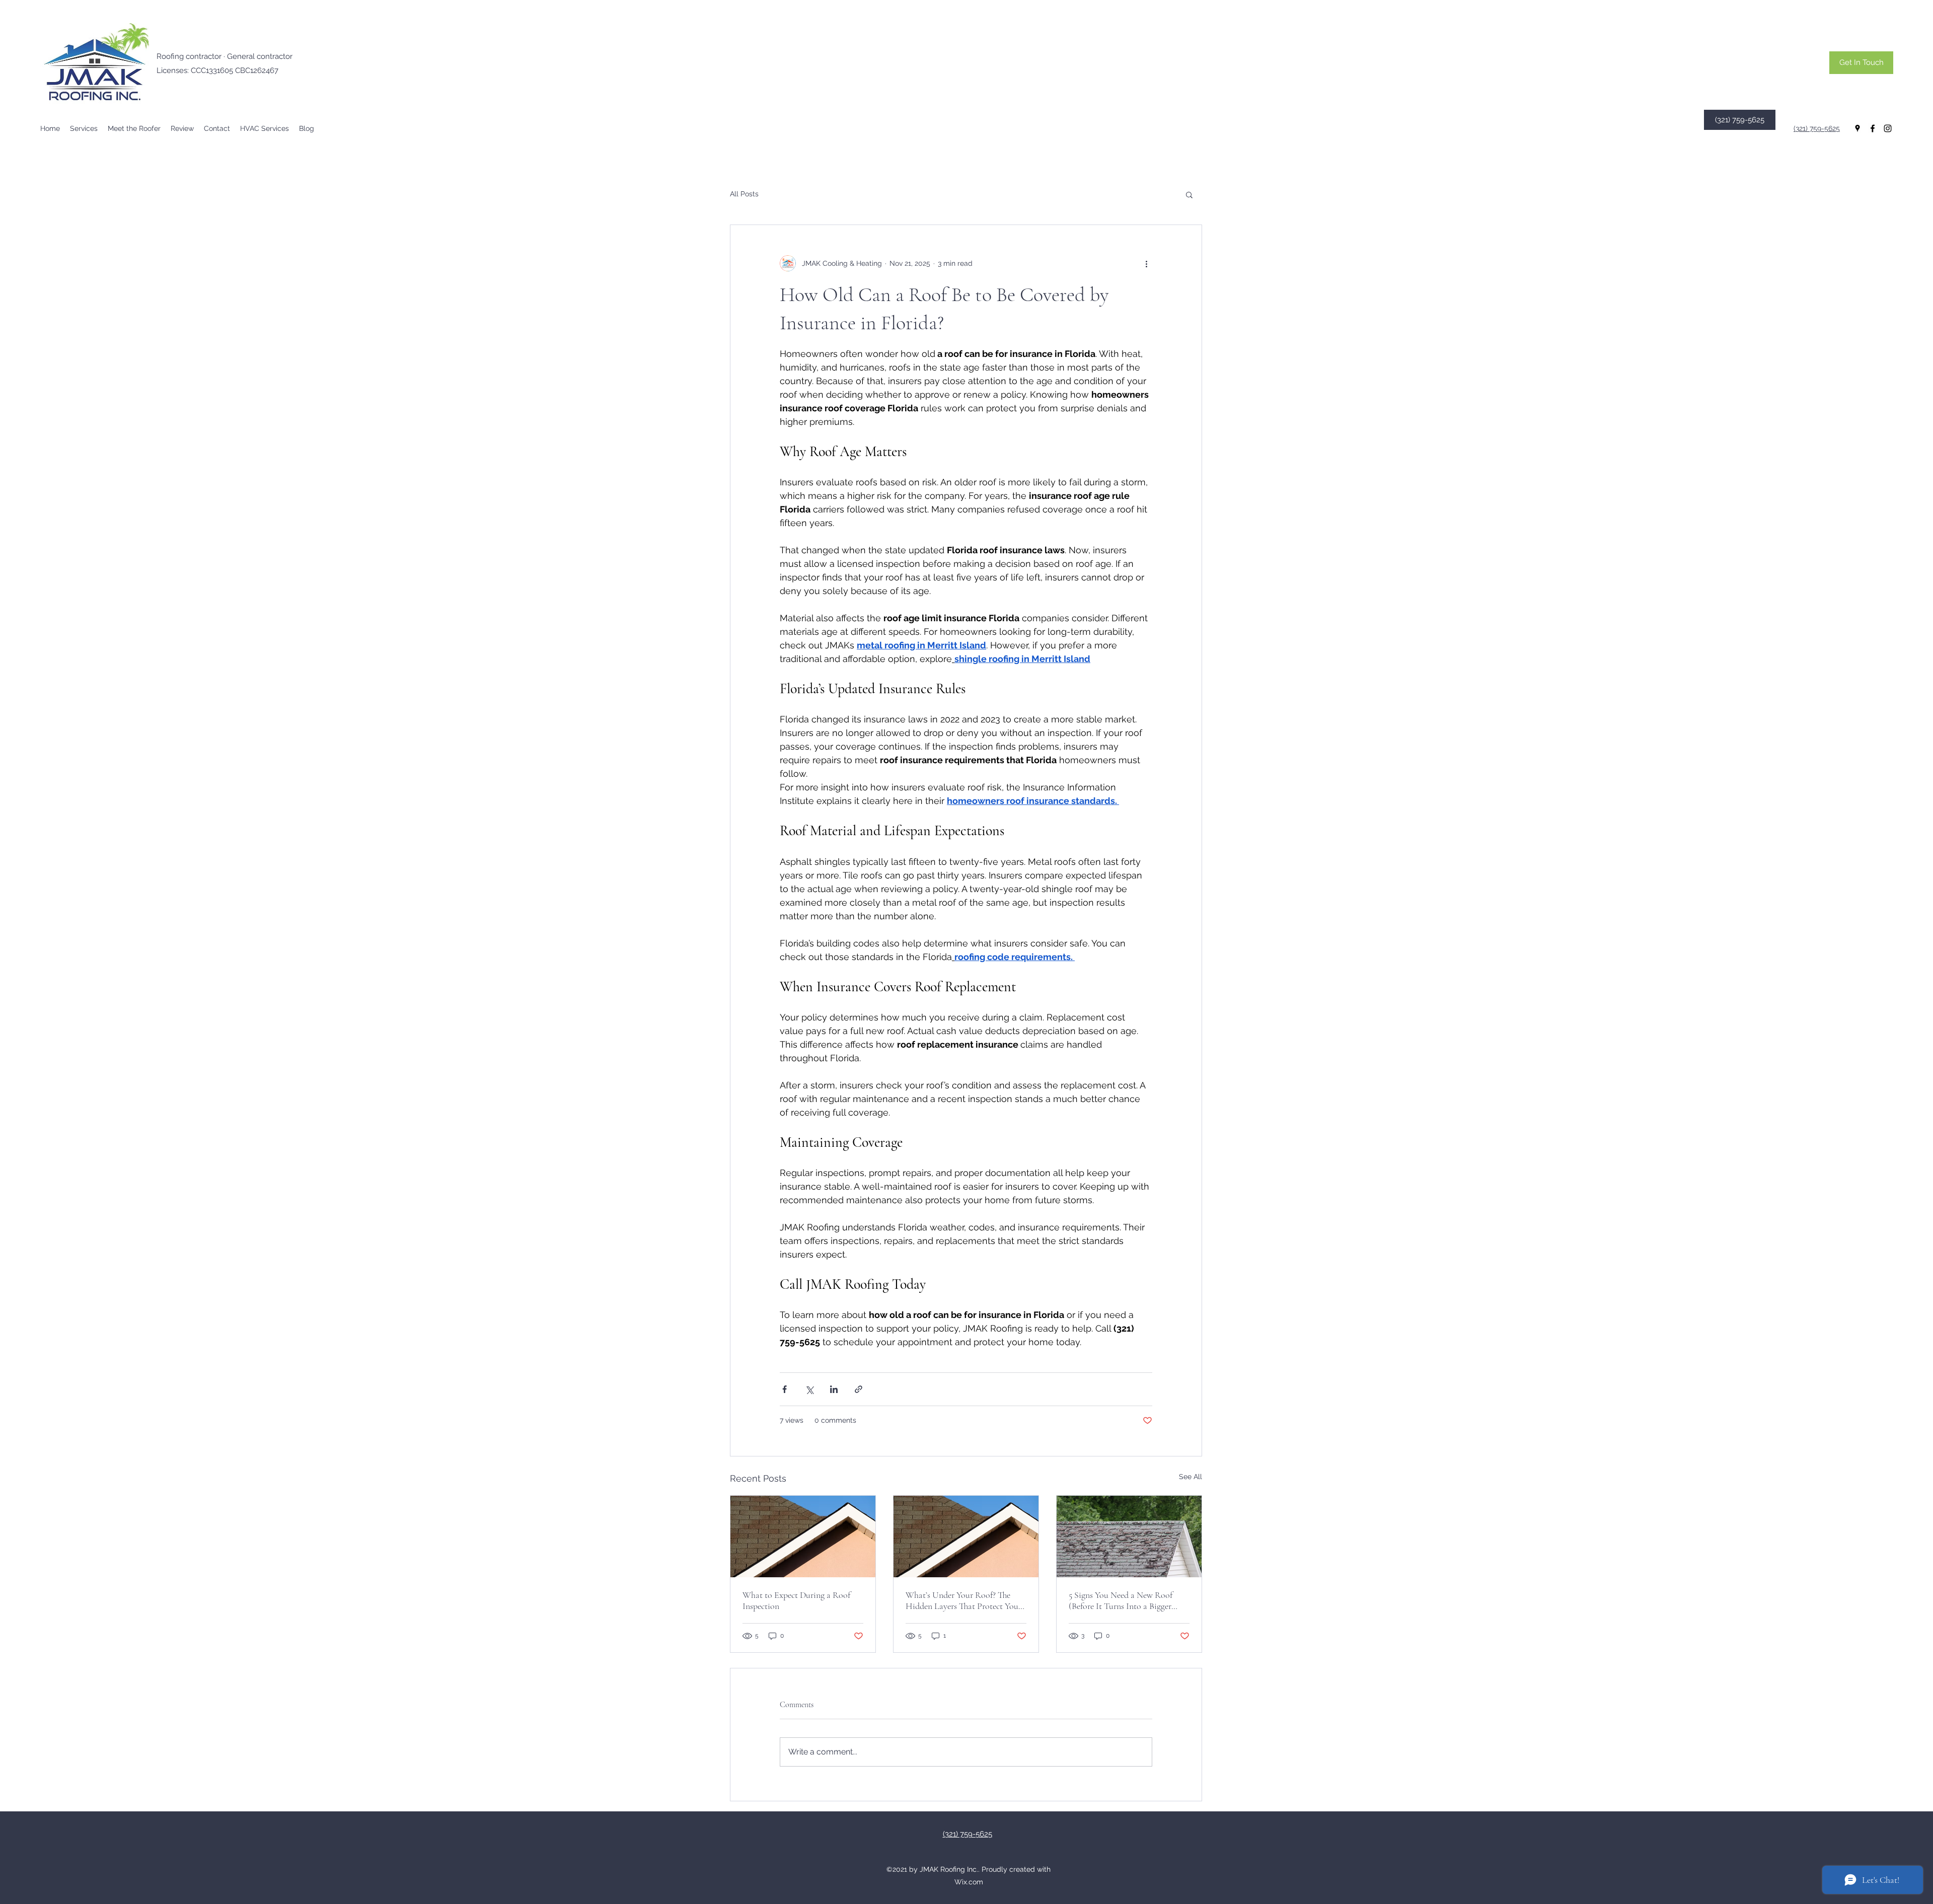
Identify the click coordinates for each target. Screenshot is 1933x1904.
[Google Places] (1857, 128)
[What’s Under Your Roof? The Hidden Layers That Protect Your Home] (966, 1536)
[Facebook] (1873, 128)
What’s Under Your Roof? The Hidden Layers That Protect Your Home (963, 1600)
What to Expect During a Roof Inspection (796, 1600)
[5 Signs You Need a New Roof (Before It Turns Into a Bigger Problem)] (1129, 1536)
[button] (84, 128)
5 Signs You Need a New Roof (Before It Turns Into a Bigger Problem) (1121, 1600)
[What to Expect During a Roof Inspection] (803, 1536)
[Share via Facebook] (785, 1389)
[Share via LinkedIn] (834, 1389)
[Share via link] (859, 1389)
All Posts (744, 194)
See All (1191, 1477)
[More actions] (1146, 263)
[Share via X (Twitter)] (809, 1389)
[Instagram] (1888, 128)
